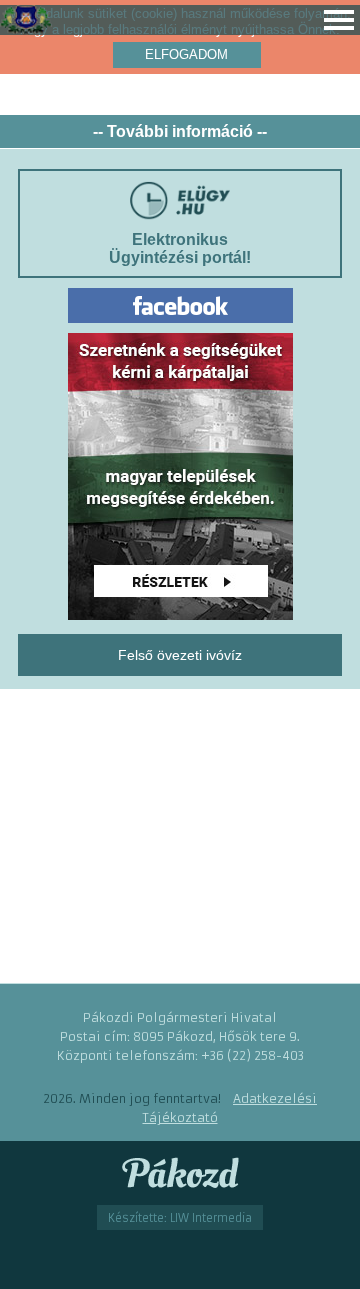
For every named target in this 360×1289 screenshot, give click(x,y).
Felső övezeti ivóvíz (180, 655)
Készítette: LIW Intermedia (180, 1218)
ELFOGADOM (186, 54)
